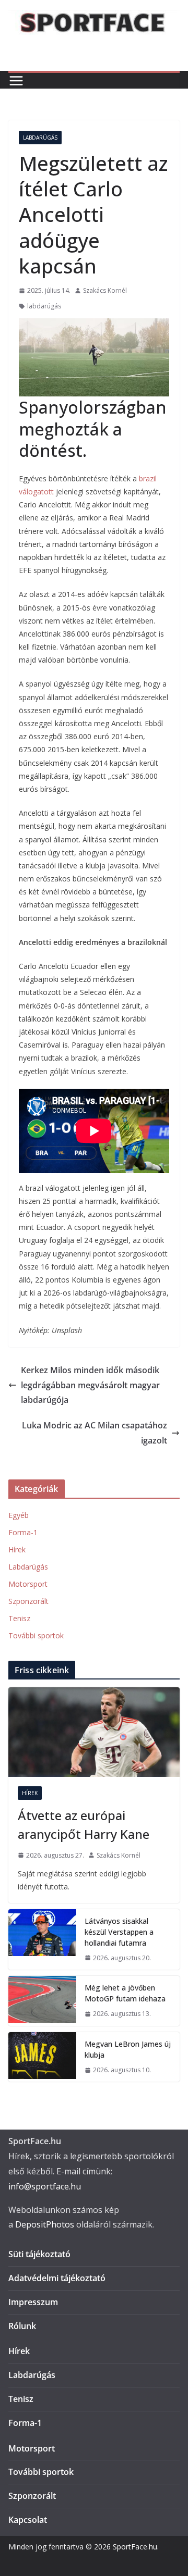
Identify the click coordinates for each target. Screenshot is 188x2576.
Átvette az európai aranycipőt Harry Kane (84, 1825)
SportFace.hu (135, 2547)
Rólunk (22, 2326)
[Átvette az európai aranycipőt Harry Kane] (94, 1732)
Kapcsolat (28, 2520)
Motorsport (28, 1584)
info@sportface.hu (45, 2186)
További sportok (36, 1635)
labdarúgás (44, 306)
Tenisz (19, 1618)
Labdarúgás (40, 138)
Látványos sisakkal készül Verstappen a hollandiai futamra (119, 1932)
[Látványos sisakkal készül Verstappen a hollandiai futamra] (42, 1940)
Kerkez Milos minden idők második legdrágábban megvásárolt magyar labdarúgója (90, 1385)
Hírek (17, 1550)
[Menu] (16, 81)
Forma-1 (23, 1532)
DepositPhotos (45, 2224)
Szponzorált (28, 1601)
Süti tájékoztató (39, 2254)
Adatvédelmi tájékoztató (57, 2278)
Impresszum (33, 2302)
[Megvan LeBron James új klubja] (42, 2057)
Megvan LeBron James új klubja (128, 2049)
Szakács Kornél (105, 290)
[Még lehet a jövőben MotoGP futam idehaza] (42, 2001)
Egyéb (19, 1515)
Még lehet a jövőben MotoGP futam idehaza (125, 1993)
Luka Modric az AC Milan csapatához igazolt (95, 1433)
